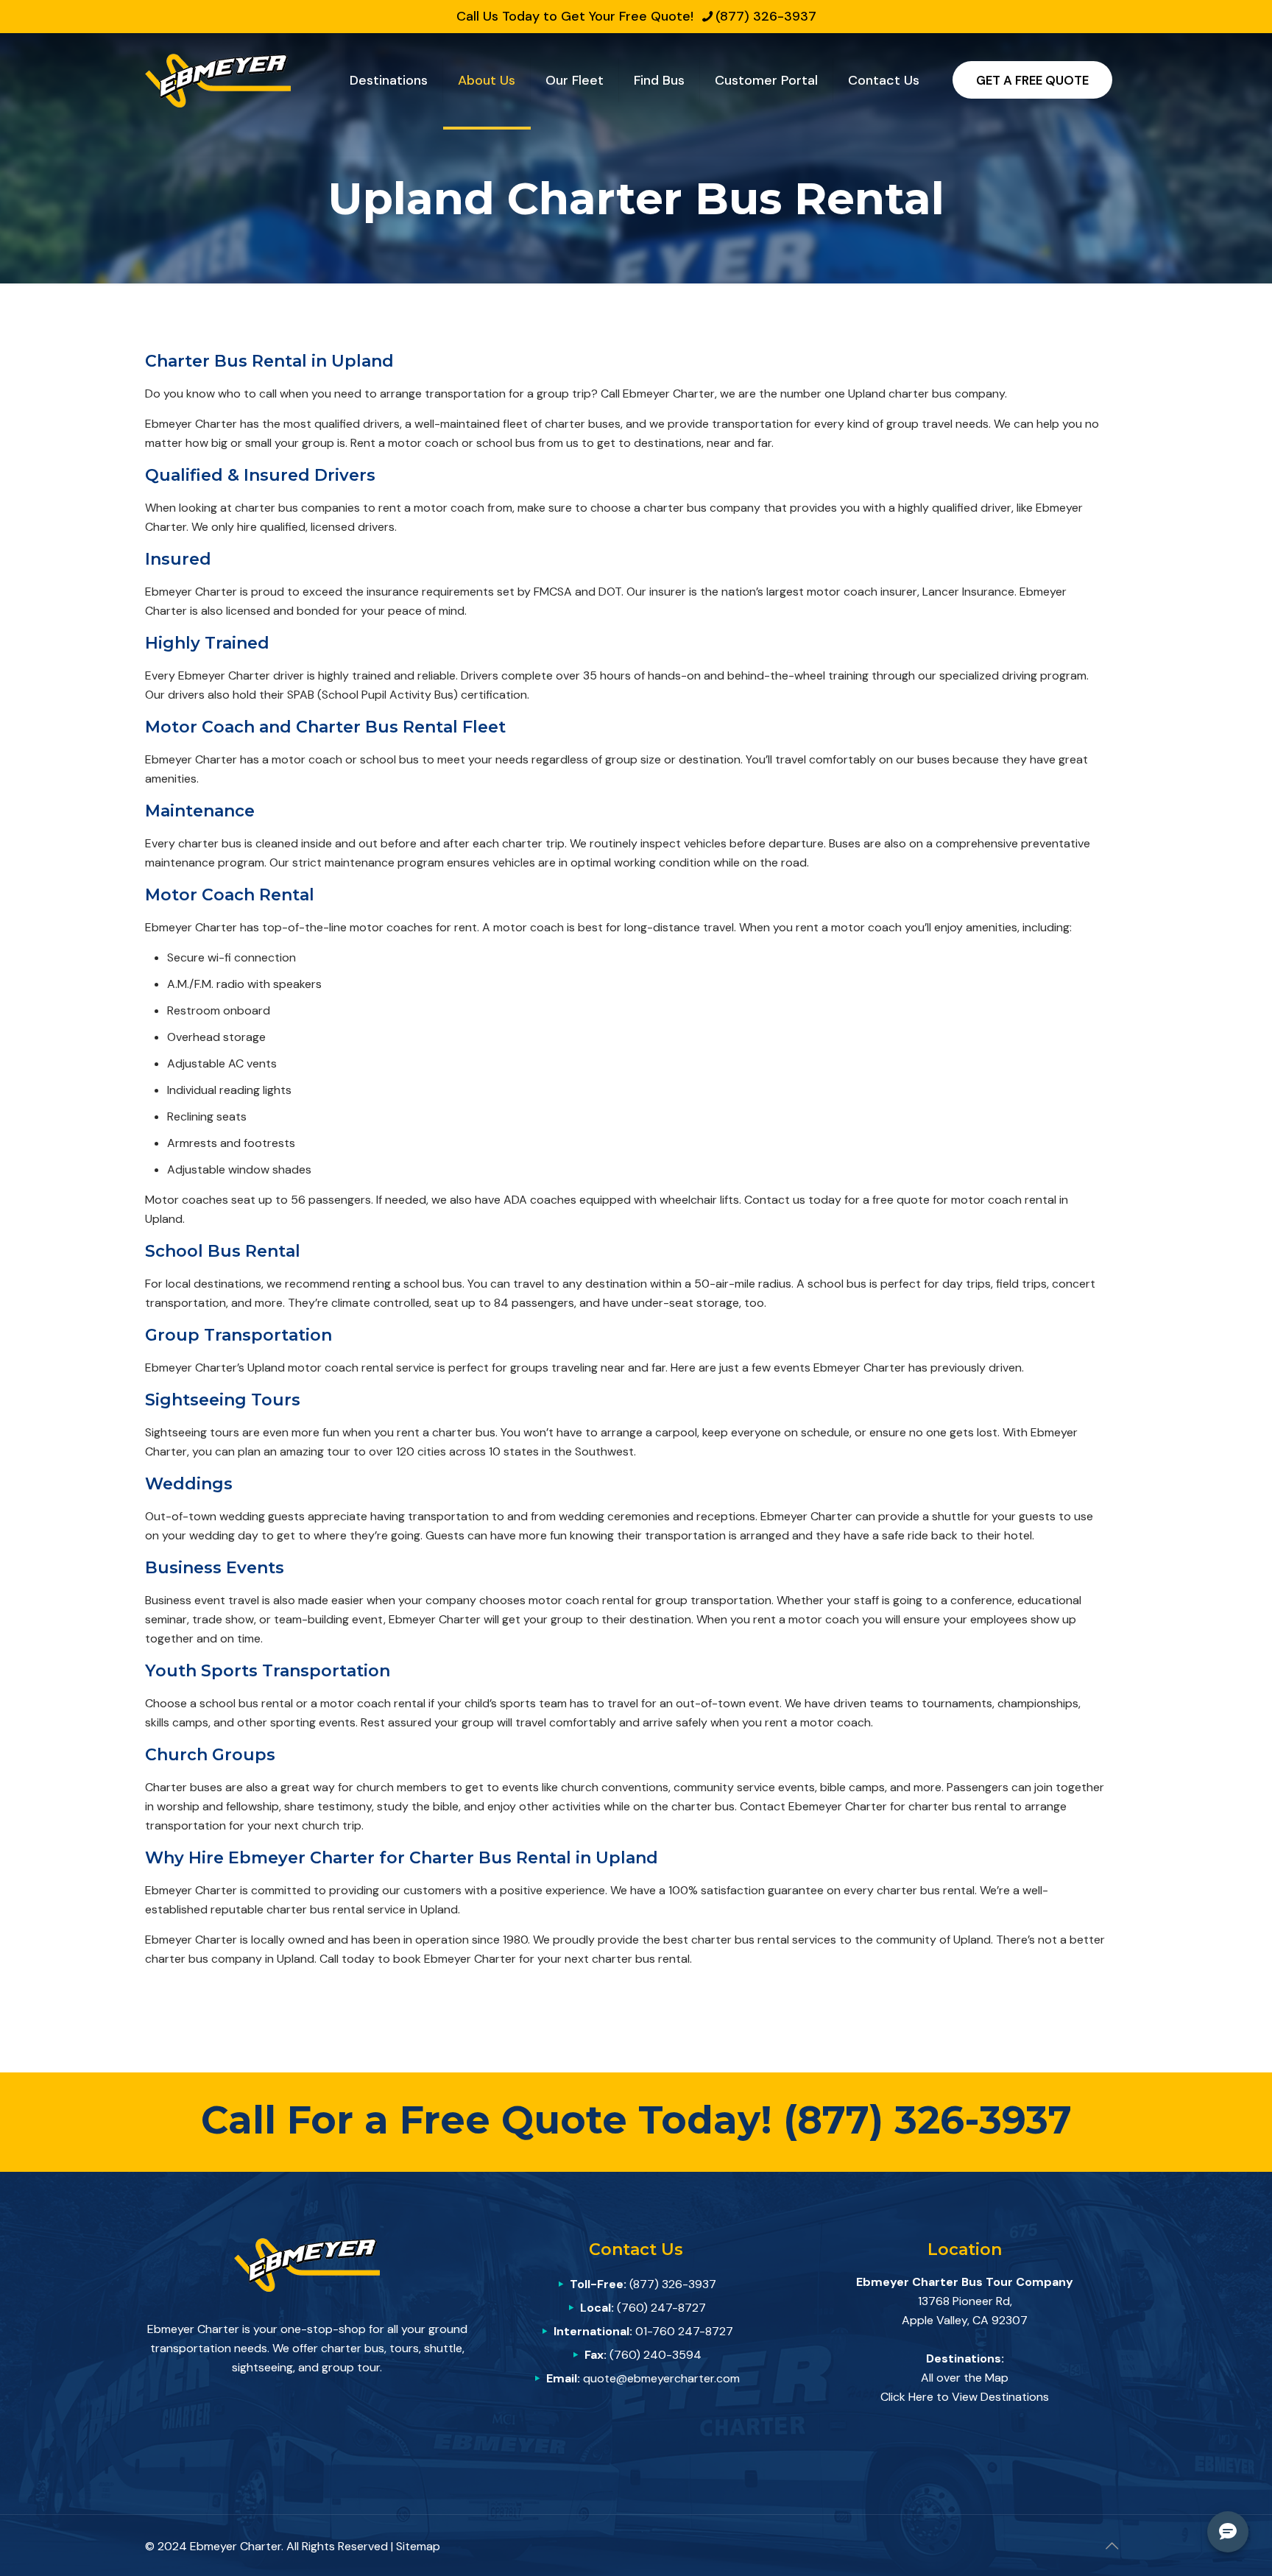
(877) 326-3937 (766, 16)
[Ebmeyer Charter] (218, 80)
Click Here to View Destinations (965, 2397)
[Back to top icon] (1112, 2546)
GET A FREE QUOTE (1032, 80)
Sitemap (418, 2546)
